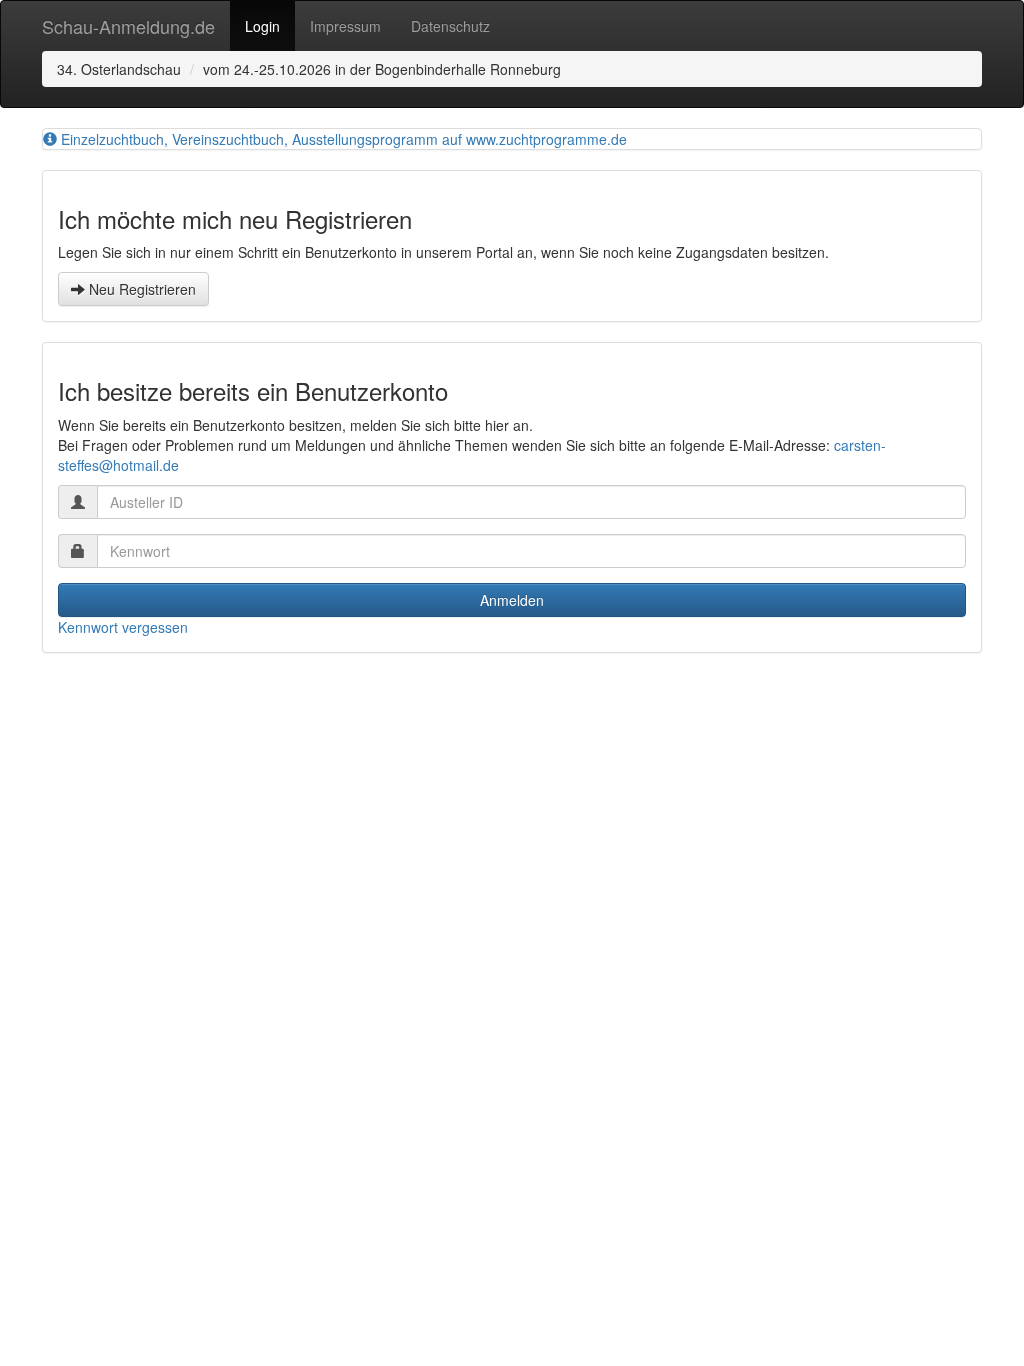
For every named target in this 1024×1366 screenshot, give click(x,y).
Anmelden (512, 600)
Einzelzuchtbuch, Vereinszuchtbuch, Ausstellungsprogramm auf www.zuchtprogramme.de (342, 139)
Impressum (345, 26)
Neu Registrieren (140, 289)
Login (262, 26)
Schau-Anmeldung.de (128, 26)
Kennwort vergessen (123, 627)
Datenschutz (450, 26)
